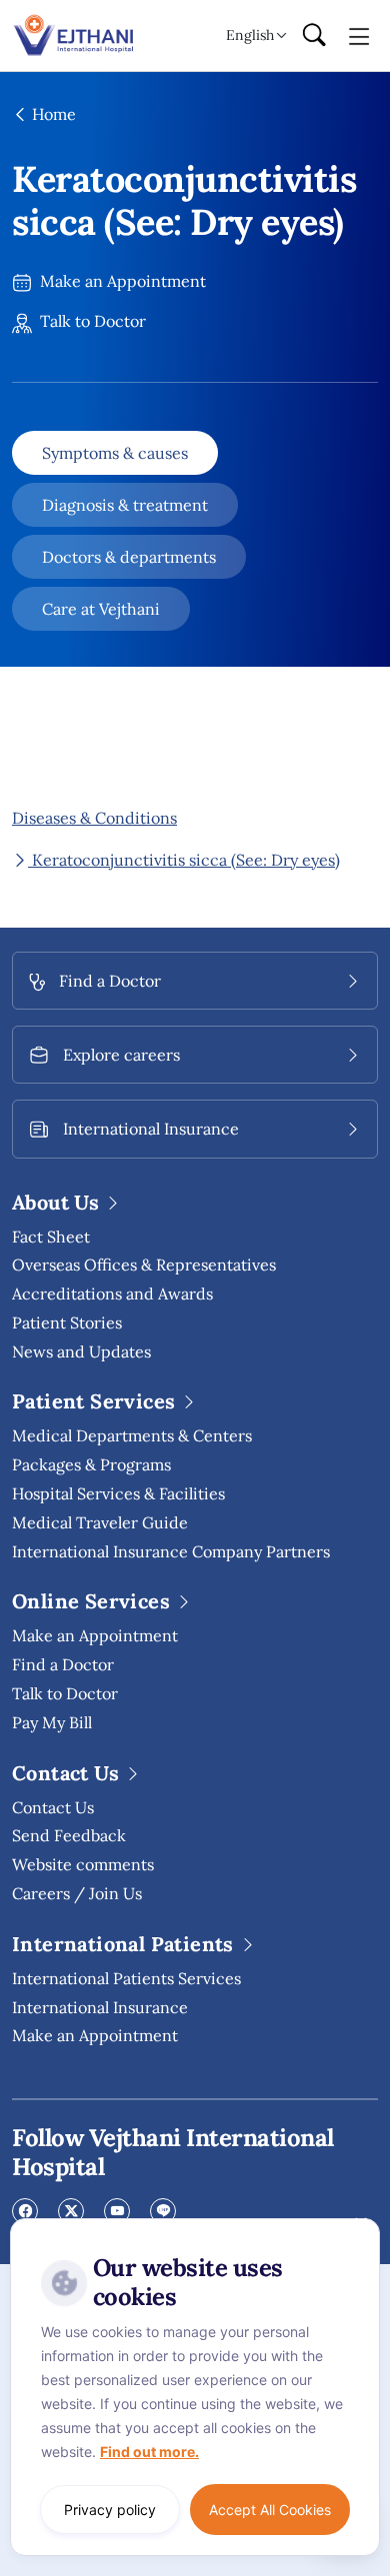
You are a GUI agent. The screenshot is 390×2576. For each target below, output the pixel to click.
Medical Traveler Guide (100, 1522)
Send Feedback (69, 1835)
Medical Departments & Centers (132, 1435)
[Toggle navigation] (359, 35)
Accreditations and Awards (112, 1293)
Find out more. (149, 2452)
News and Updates (81, 1351)
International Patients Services (126, 1978)
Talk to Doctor (91, 321)
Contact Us (53, 1807)
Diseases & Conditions (94, 818)
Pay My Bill (52, 1722)
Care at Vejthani (101, 609)
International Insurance (100, 2007)
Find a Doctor (63, 1664)
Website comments (83, 1864)
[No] (360, 2223)
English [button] (250, 35)
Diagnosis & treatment (125, 505)
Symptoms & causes (115, 453)
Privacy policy (110, 2510)
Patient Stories (67, 1322)
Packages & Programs (91, 1464)
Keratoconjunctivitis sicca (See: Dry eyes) (184, 860)
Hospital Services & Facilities (118, 1493)
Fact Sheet (51, 1237)
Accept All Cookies (270, 2510)
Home (52, 114)
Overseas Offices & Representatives (144, 1265)
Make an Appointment (121, 281)
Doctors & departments (129, 557)
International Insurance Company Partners (171, 1551)
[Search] (314, 36)
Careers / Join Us (77, 1893)
